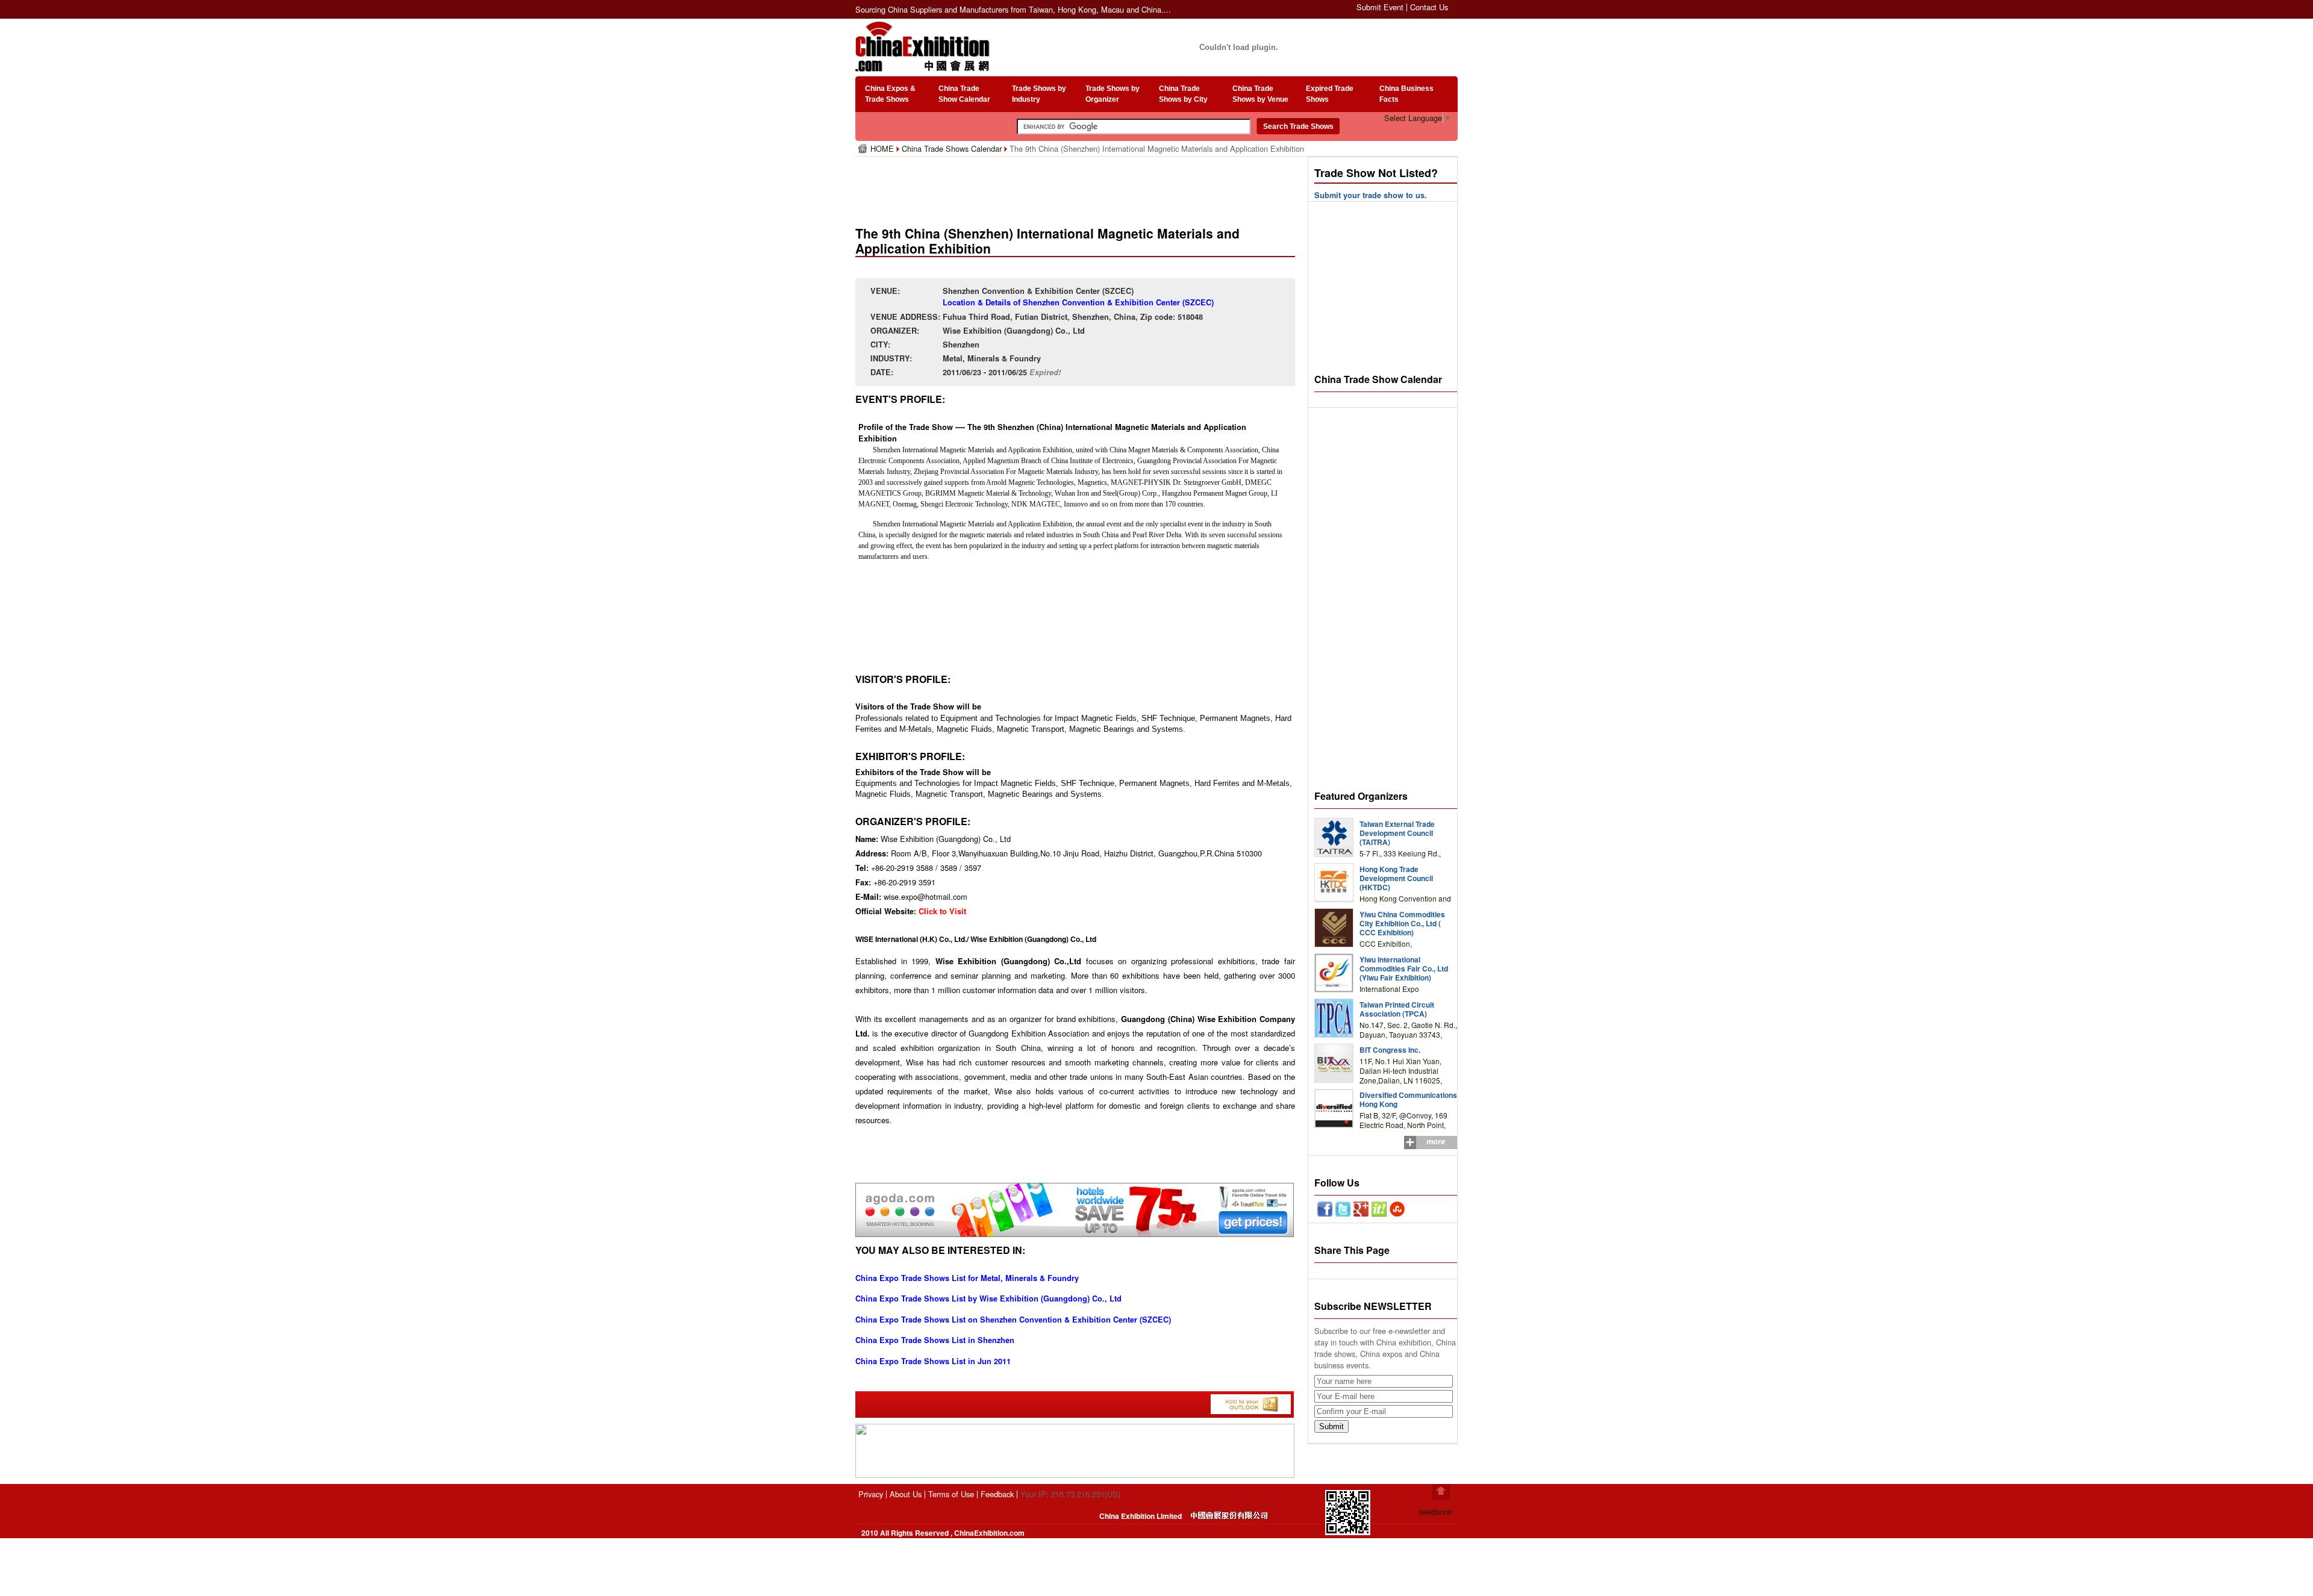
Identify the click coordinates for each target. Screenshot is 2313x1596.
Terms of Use (951, 1494)
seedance (1435, 1511)
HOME (883, 148)
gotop (1441, 1492)
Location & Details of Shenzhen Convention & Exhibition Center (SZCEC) (1078, 302)
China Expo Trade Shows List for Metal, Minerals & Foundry (967, 1278)
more (1436, 1141)
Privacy (871, 1494)
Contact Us (1429, 7)
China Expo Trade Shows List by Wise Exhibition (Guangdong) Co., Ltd (988, 1298)
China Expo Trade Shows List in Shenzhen (935, 1340)
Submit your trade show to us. (1371, 195)
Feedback (997, 1494)
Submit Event (1380, 7)
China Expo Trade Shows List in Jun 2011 (933, 1361)
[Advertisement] (1078, 187)
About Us (906, 1494)
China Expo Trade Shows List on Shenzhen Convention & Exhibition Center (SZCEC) (1013, 1320)
